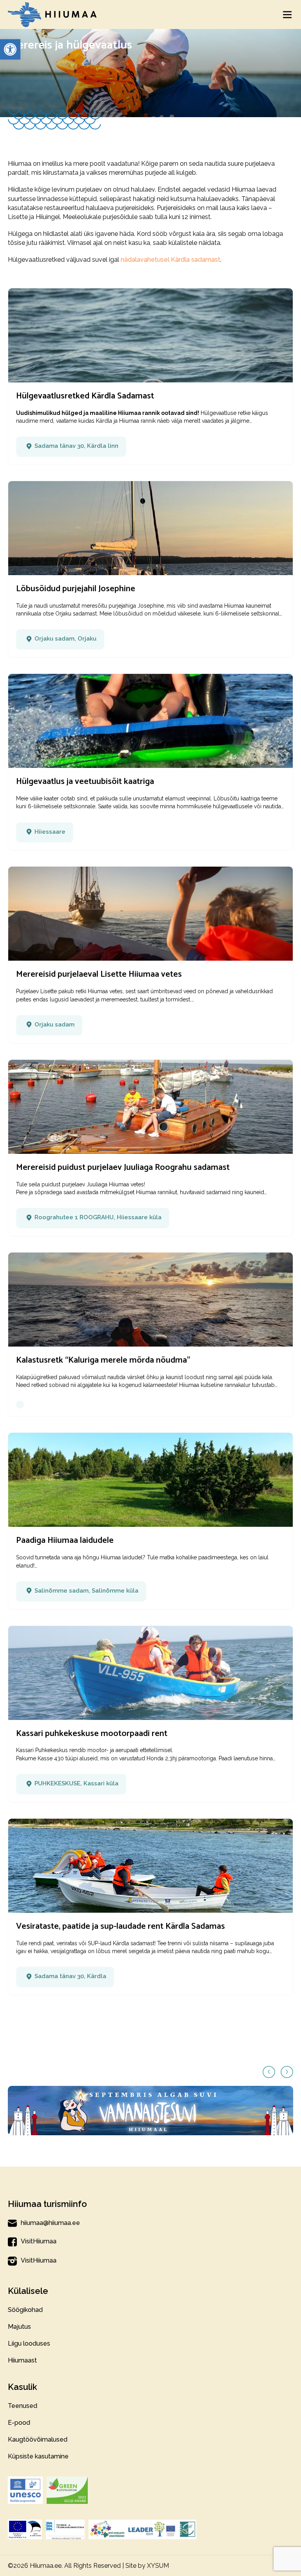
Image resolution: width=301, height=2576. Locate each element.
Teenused (23, 2406)
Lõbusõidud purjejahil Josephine (76, 589)
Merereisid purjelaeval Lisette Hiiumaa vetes (99, 974)
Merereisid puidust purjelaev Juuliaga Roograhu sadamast (123, 1168)
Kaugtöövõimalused (38, 2439)
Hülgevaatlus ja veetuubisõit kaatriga (85, 782)
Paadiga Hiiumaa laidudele (65, 1541)
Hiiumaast (22, 2360)
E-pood (19, 2423)
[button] (10, 49)
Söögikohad (25, 2310)
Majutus (19, 2327)
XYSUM (158, 2566)
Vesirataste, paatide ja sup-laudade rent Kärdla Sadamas (121, 1926)
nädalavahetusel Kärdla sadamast (170, 260)
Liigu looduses (29, 2343)
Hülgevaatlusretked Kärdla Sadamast (85, 396)
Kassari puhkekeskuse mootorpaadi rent (92, 1734)
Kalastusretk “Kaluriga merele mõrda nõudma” (103, 1360)
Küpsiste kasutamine (38, 2456)
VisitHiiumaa (39, 2241)
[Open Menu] (287, 14)
